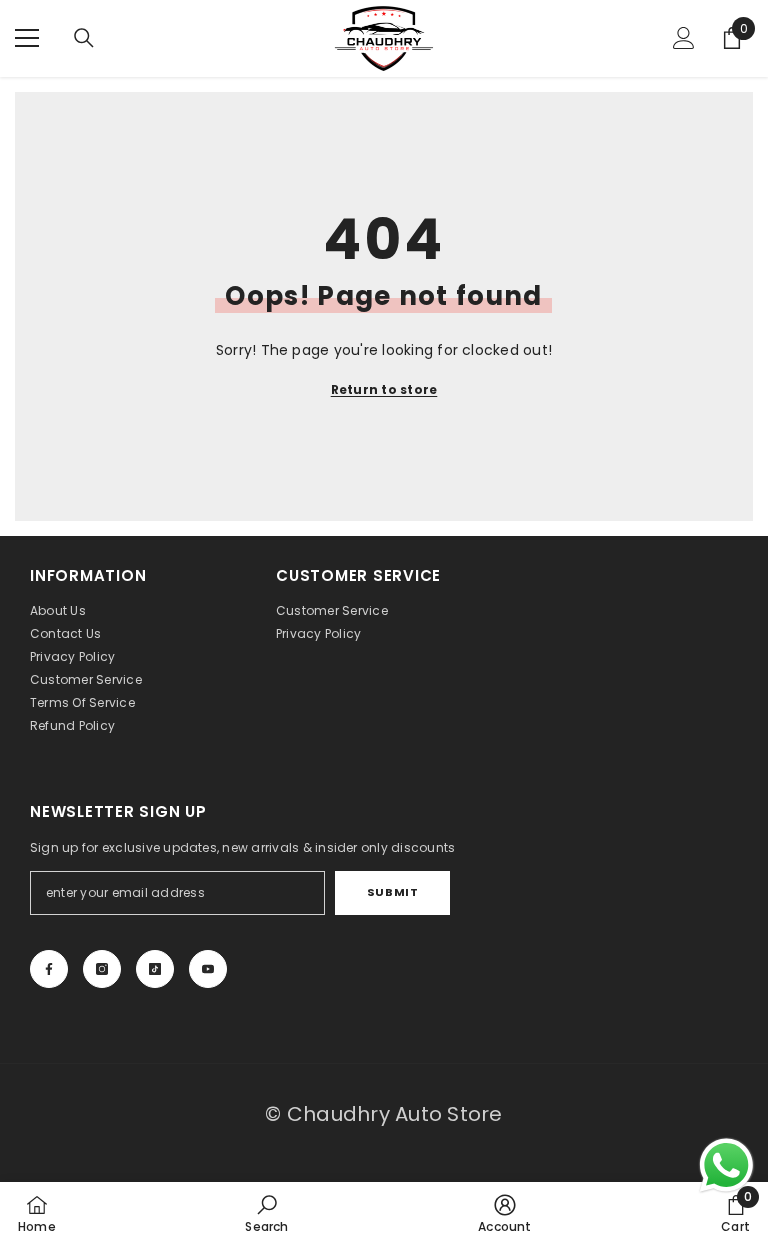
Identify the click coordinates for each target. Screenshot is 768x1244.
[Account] (684, 38)
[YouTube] (208, 969)
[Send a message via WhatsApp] (726, 1165)
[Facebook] (49, 969)
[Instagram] (102, 969)
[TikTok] (155, 969)
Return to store (384, 389)
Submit (392, 892)
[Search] (84, 38)
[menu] (27, 38)
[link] (266, 1213)
